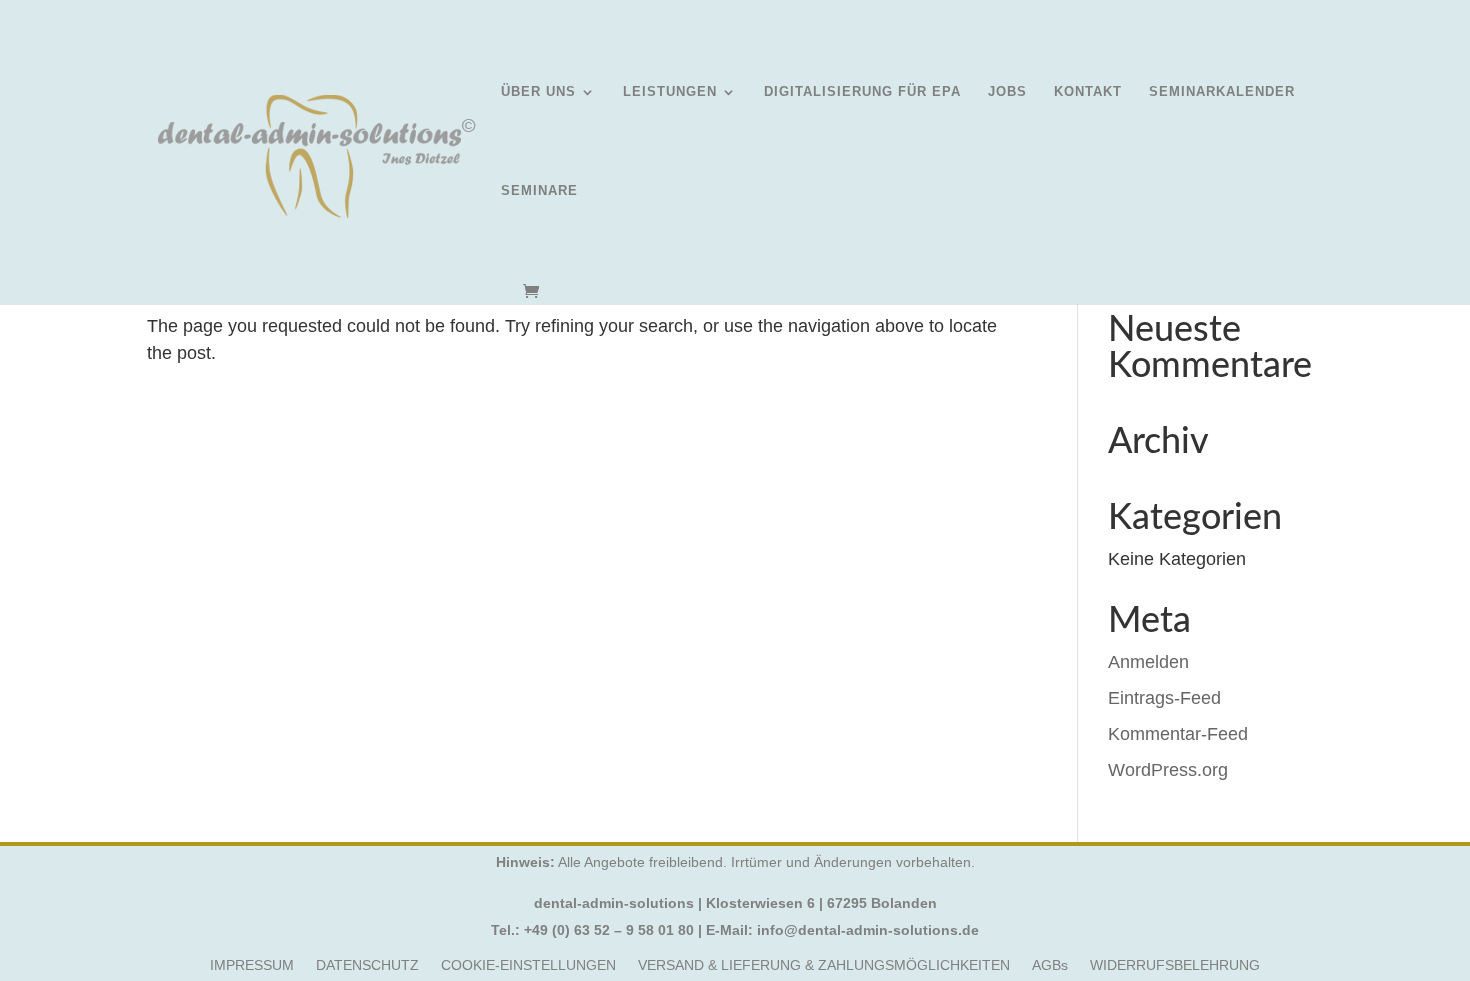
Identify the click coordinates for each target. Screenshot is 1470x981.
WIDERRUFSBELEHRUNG (1175, 965)
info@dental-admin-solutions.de (868, 930)
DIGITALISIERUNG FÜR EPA (862, 92)
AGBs (1050, 965)
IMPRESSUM (252, 965)
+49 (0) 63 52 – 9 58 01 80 (609, 930)
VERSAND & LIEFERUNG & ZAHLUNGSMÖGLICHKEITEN (824, 965)
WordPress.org (1168, 770)
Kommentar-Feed (1178, 734)
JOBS (1007, 92)
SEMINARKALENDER (1222, 92)
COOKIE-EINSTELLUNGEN (528, 965)
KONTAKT (1088, 92)
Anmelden (1148, 662)
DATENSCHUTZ (367, 965)
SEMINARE (539, 191)
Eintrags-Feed (1164, 698)
